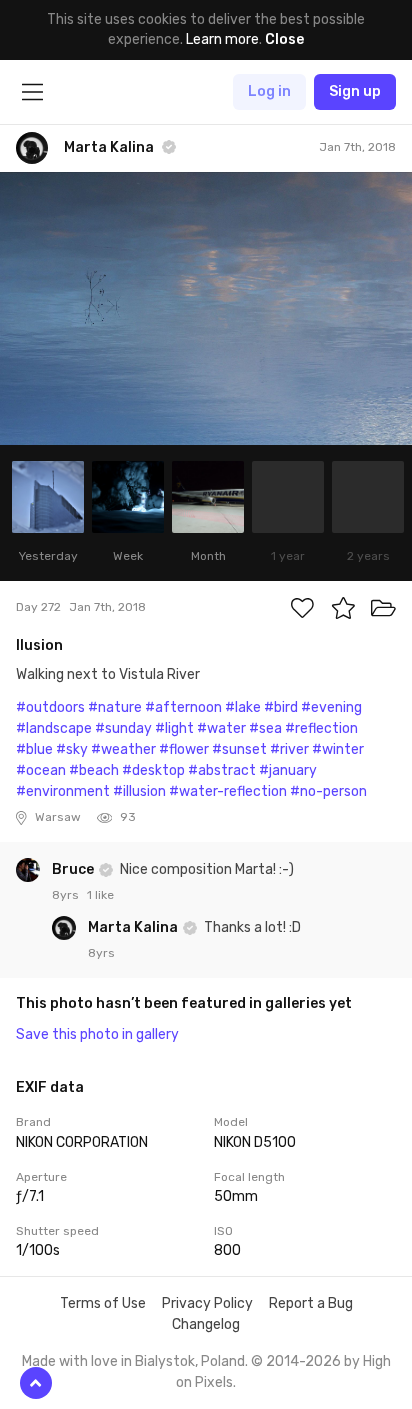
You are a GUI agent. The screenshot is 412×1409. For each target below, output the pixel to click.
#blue (34, 749)
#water (221, 728)
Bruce (74, 869)
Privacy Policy (207, 1303)
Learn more (222, 39)
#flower (184, 749)
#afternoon (183, 707)
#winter (338, 749)
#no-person (328, 791)
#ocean (41, 770)
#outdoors (50, 707)
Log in (269, 91)
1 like (100, 895)
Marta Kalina (134, 927)
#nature (115, 707)
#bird (281, 707)
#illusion (139, 791)
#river (289, 749)
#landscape (54, 728)
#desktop (153, 770)
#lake (243, 707)
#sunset (239, 749)
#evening (331, 707)
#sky (72, 749)
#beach (94, 770)
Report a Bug (311, 1303)
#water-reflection (228, 791)
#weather (123, 749)
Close (284, 39)
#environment (63, 791)
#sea (265, 728)
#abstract (222, 770)
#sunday (123, 728)
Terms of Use (103, 1303)
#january (288, 770)
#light (174, 728)
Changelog (206, 1324)
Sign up (355, 91)
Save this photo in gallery (97, 1034)
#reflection (321, 728)
